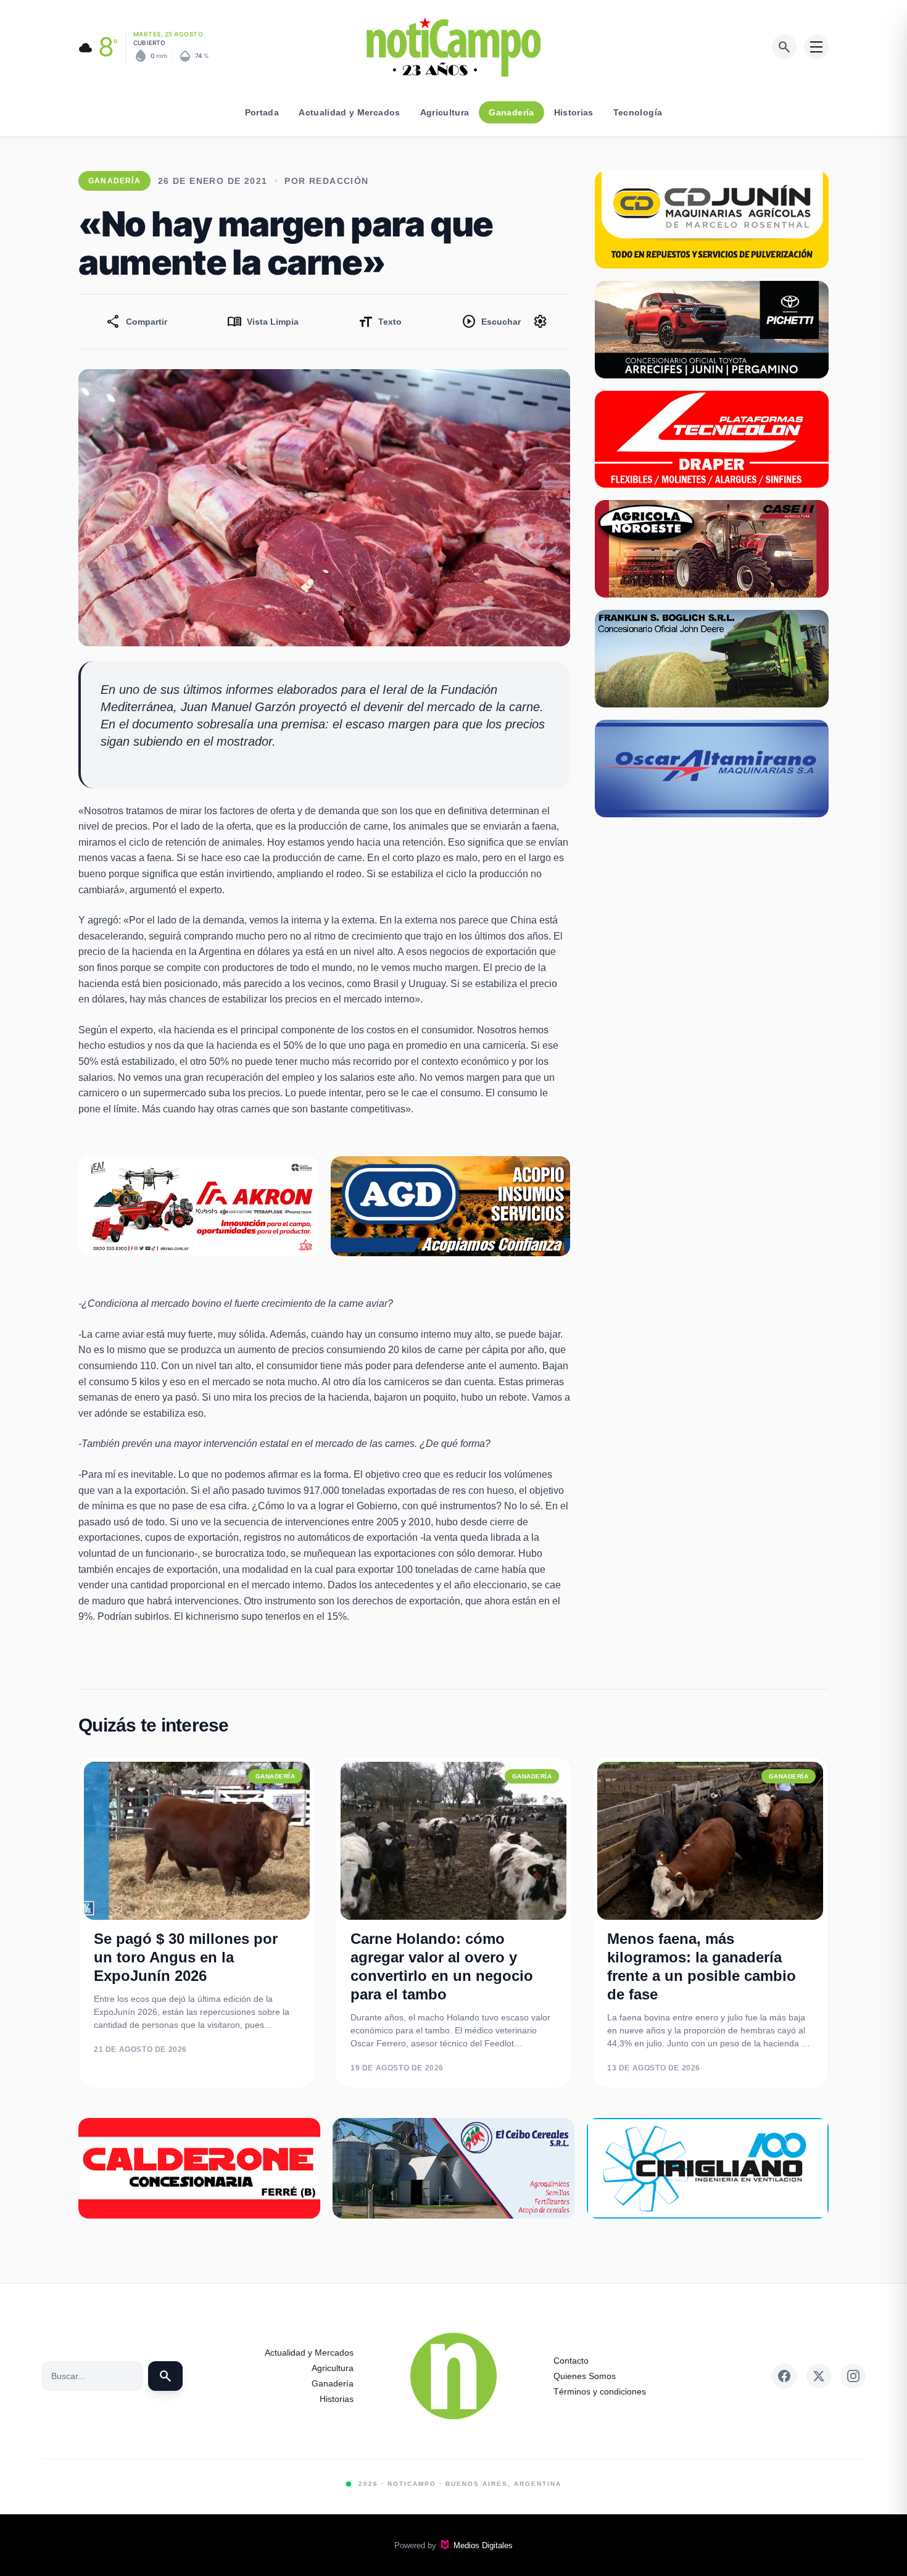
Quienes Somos (585, 2376)
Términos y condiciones (600, 2391)
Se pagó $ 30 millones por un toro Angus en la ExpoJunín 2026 (186, 1957)
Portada (262, 112)
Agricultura (445, 112)
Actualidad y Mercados (349, 112)
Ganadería (511, 112)
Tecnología (638, 112)
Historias (574, 112)
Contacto (571, 2361)
